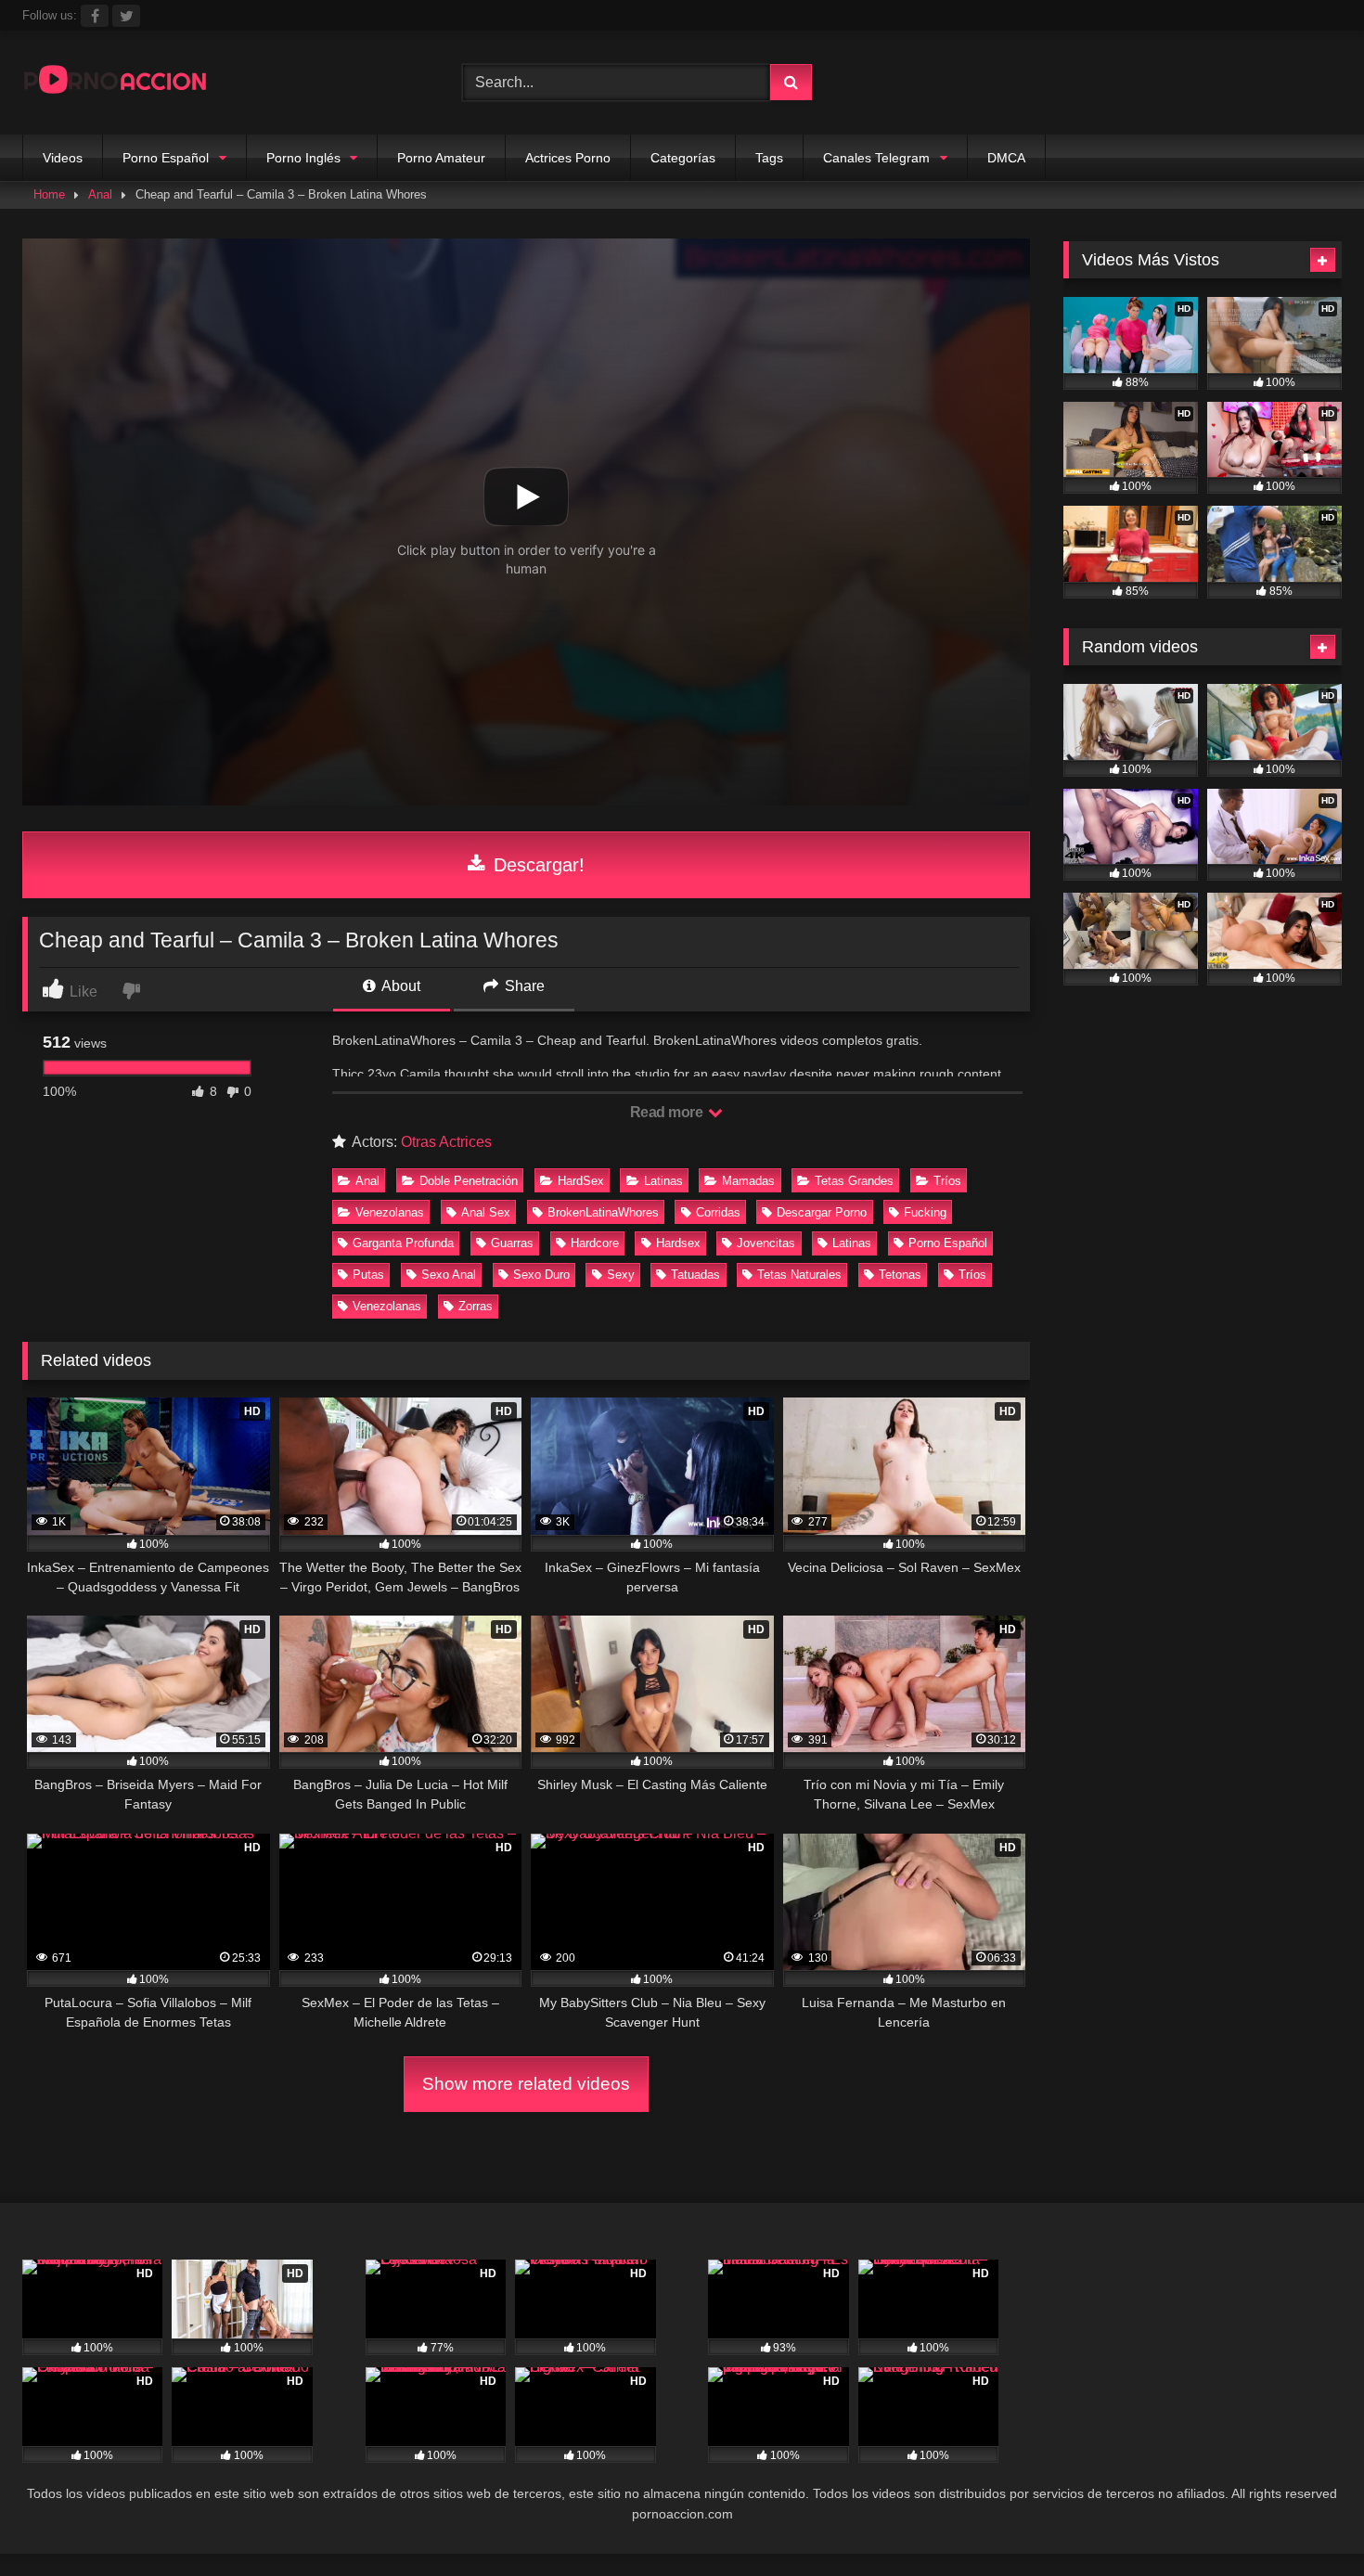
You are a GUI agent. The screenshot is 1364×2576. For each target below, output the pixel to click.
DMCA (1006, 158)
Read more (668, 1112)
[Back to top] (1306, 2521)
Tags (769, 158)
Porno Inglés (303, 158)
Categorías (683, 158)
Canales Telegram (876, 158)
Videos (63, 158)
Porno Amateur (441, 158)
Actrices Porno (568, 158)
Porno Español (166, 158)
